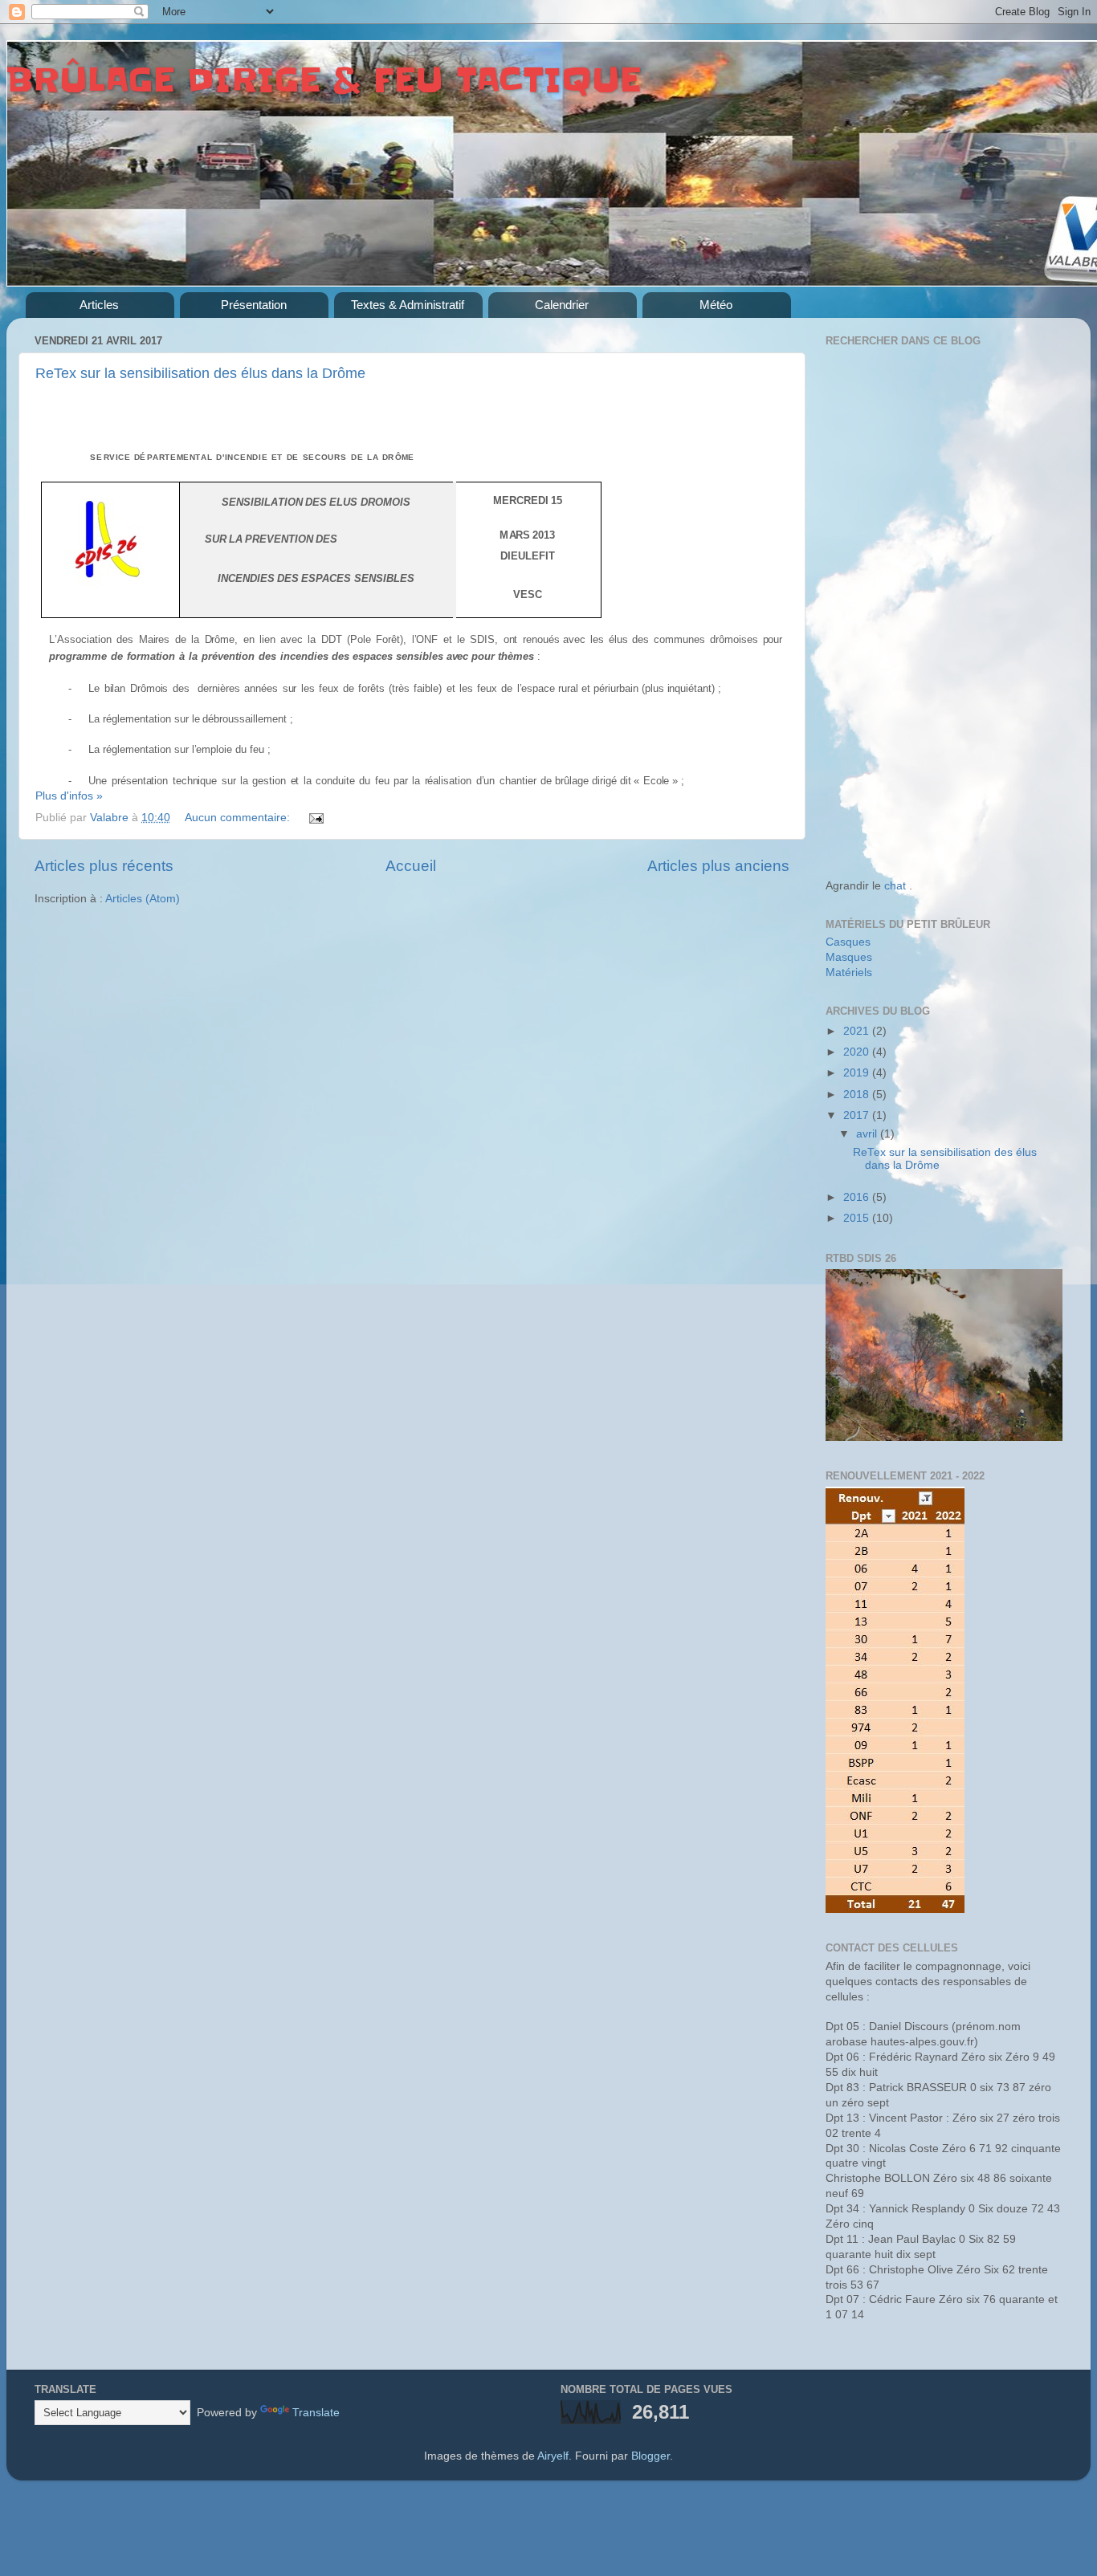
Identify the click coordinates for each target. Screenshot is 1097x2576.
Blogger (650, 2456)
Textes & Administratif (408, 305)
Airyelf (553, 2456)
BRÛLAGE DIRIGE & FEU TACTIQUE (324, 80)
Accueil (411, 866)
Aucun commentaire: (239, 818)
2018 (858, 1095)
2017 (858, 1115)
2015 (858, 1218)
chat (895, 886)
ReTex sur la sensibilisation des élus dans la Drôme (200, 373)
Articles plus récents (104, 866)
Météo (716, 305)
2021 (858, 1031)
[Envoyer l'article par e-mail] (315, 818)
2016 (858, 1197)
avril (868, 1134)
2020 (858, 1052)
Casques (848, 942)
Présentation (254, 305)
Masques (849, 957)
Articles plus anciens (718, 866)
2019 (858, 1073)
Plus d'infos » (69, 796)
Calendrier (562, 305)
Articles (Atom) (143, 899)
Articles (99, 305)
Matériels (849, 973)
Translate (316, 2413)
